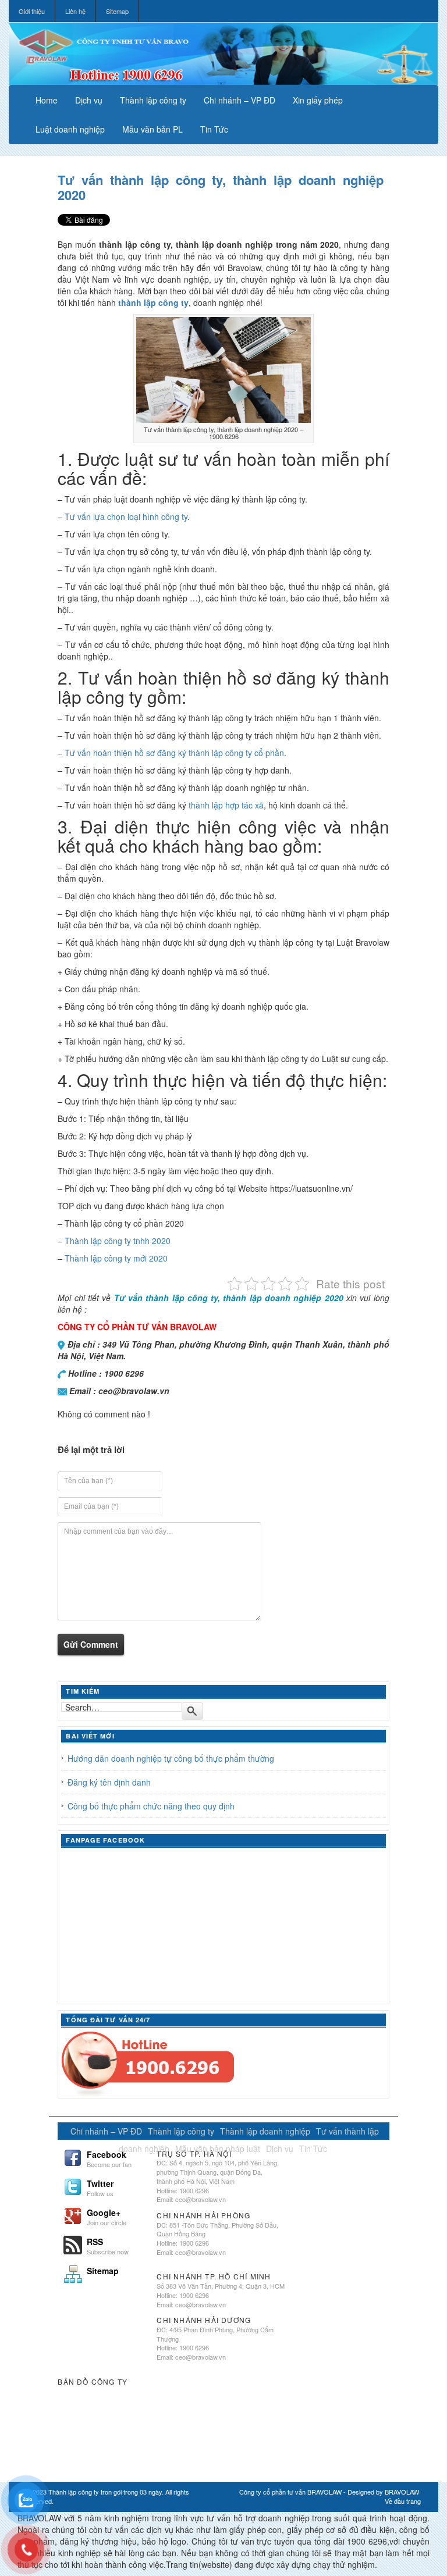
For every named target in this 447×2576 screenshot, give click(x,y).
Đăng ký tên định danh (109, 1782)
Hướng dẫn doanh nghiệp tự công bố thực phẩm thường (171, 1758)
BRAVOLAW (402, 2492)
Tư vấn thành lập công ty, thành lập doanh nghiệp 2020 (220, 187)
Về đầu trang (403, 2501)
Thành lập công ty (153, 100)
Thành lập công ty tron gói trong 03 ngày (105, 2492)
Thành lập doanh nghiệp (265, 2131)
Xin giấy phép (318, 100)
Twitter (100, 2187)
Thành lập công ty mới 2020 (116, 1258)
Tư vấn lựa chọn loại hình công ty (126, 516)
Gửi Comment (91, 1644)
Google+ (107, 2216)
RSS (108, 2245)
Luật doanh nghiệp (70, 129)
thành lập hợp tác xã (226, 805)
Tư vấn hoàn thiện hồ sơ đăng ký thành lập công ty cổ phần (174, 753)
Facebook (109, 2158)
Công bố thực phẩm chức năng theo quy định (151, 1806)
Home (47, 100)
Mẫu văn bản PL (152, 129)
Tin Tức (214, 129)
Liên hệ (75, 11)
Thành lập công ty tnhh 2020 (118, 1241)
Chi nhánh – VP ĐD (240, 100)
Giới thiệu (32, 11)
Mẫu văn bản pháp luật (218, 2149)
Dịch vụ (89, 100)
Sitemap (117, 11)
